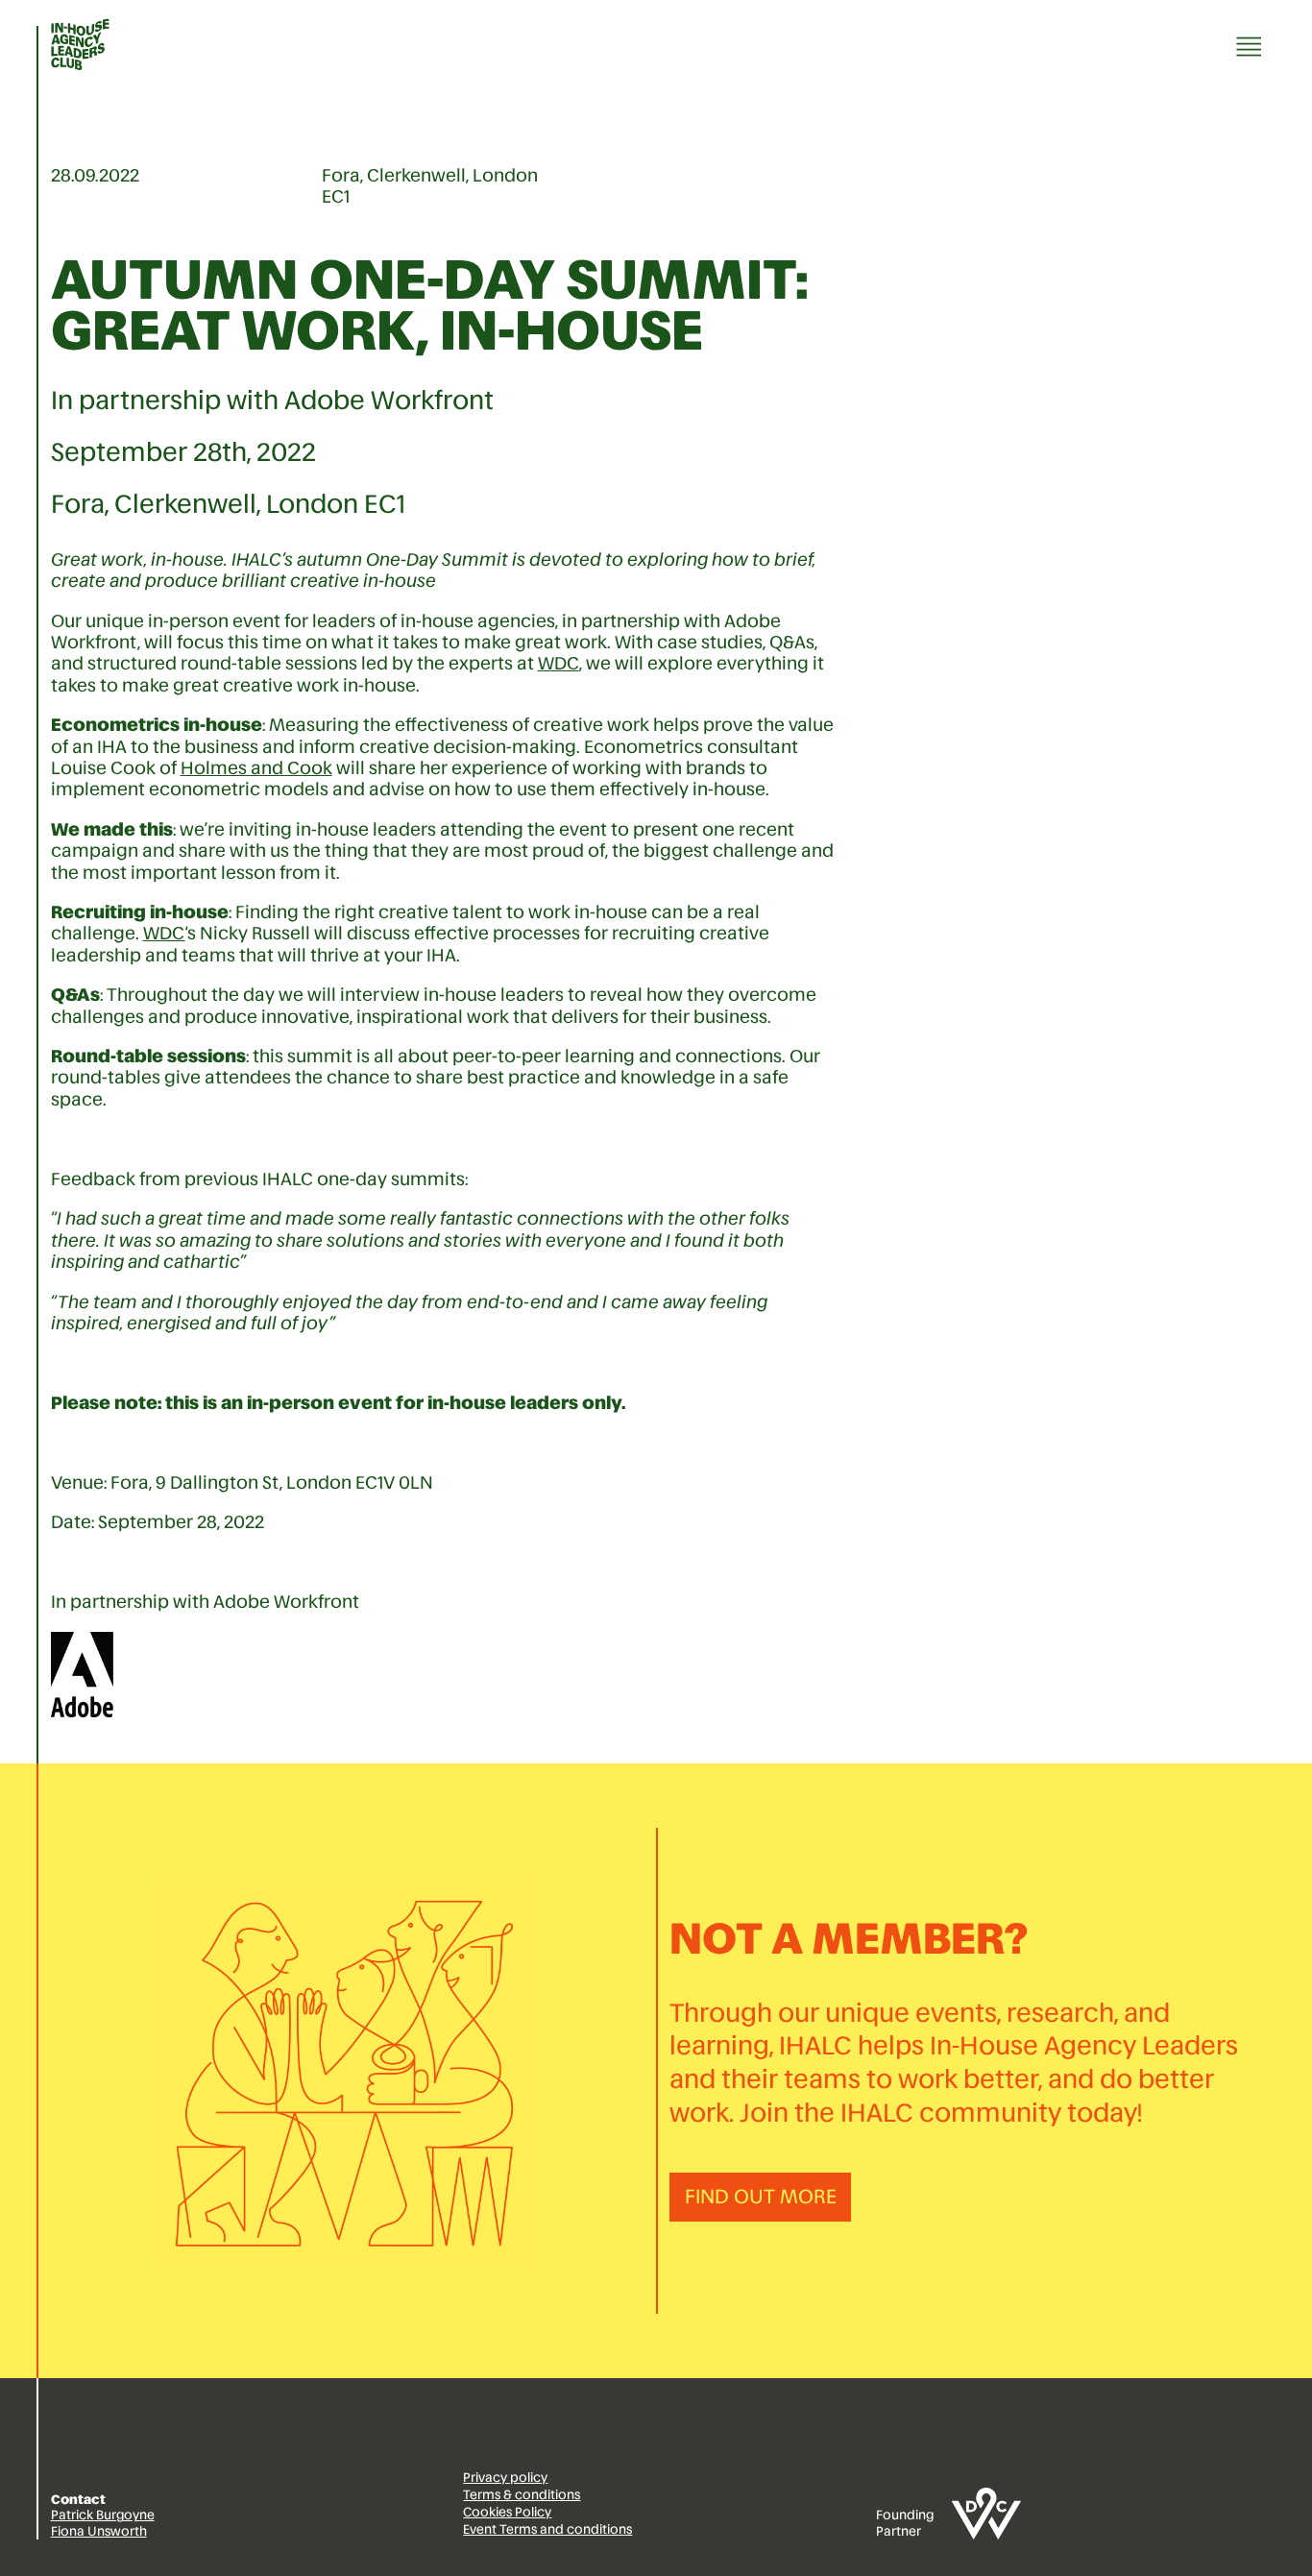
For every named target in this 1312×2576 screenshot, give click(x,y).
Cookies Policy (507, 2512)
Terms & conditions (522, 2495)
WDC (559, 663)
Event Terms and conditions (547, 2529)
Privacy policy (505, 2478)
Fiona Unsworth (99, 2531)
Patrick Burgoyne (103, 2515)
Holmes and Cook (256, 768)
